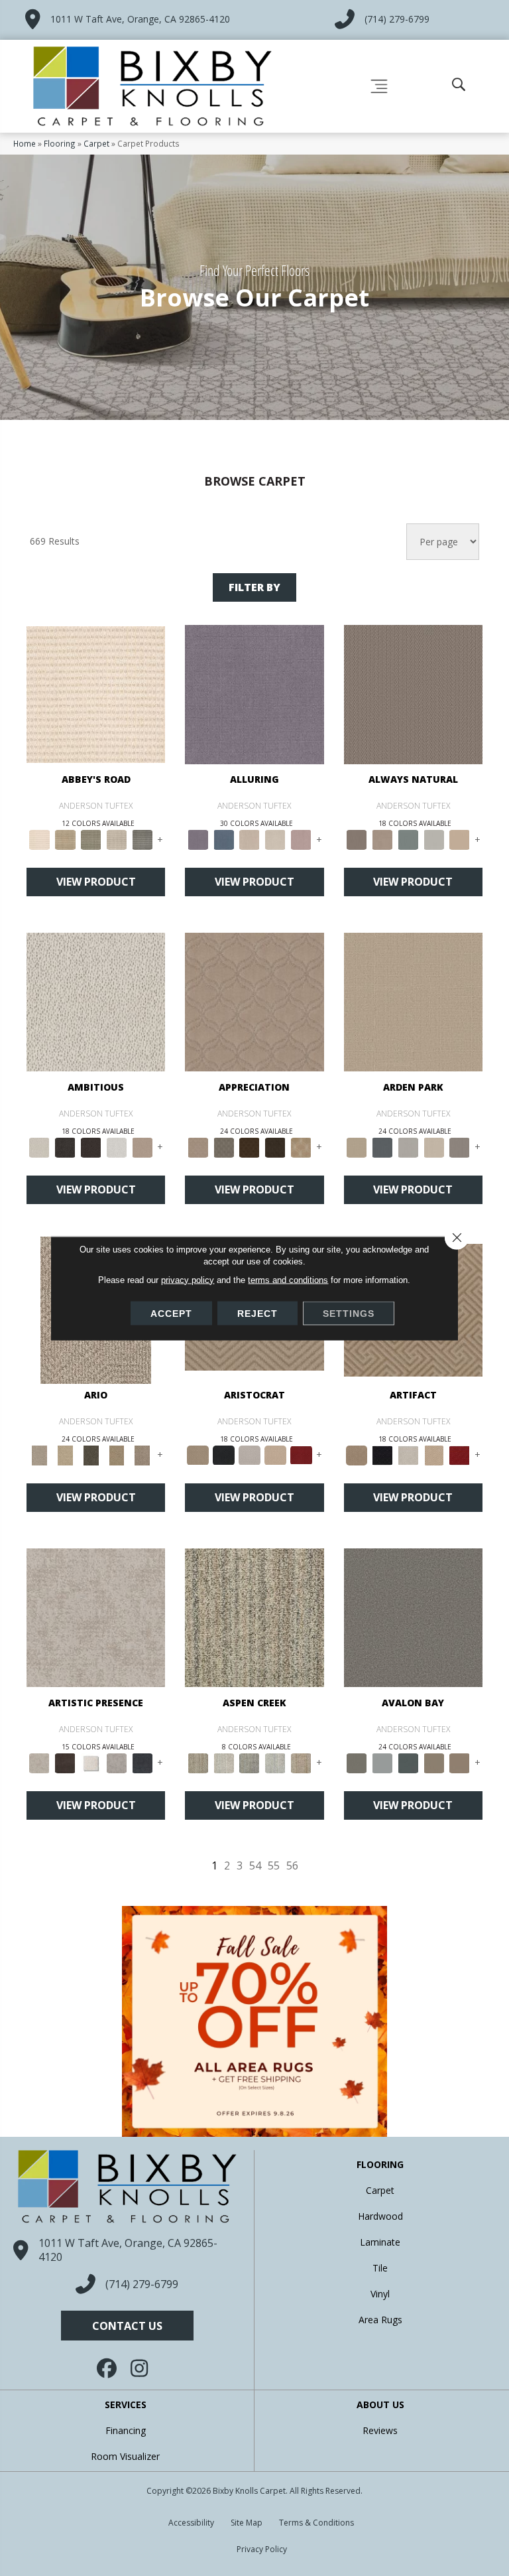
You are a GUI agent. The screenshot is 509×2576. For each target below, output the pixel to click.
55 (274, 1866)
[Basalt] (250, 839)
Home (25, 143)
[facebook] (107, 2368)
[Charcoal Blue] (408, 1762)
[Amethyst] (254, 693)
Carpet (96, 143)
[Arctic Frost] (224, 1146)
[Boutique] (460, 839)
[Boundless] (91, 839)
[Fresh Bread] (142, 1146)
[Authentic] (413, 1001)
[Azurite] (224, 839)
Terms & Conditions (316, 2523)
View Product (96, 882)
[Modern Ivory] (224, 1762)
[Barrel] (413, 693)
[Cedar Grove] (254, 1617)
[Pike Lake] (250, 1762)
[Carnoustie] (301, 1146)
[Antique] (65, 1454)
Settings (349, 1313)
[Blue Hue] (382, 1146)
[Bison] (250, 1146)
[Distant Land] (460, 1762)
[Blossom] (301, 839)
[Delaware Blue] (142, 839)
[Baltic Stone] (96, 1617)
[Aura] (96, 693)
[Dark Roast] (91, 1146)
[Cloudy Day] (408, 1146)
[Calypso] (382, 1762)
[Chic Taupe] (117, 839)
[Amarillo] (254, 1001)
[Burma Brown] (65, 1762)
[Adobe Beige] (39, 1454)
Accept (171, 1313)
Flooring (60, 143)
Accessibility (191, 2523)
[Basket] (382, 839)
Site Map (247, 2523)
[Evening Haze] (460, 1146)
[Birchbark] (275, 839)
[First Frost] (117, 1146)
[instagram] (141, 2368)
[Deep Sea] (142, 1762)
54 (255, 1866)
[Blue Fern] (408, 839)
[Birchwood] (198, 1454)
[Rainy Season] (275, 1762)
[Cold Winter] (117, 1762)
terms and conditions (288, 1279)
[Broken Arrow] (142, 1454)
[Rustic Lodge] (301, 1762)
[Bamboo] (65, 839)
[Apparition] (91, 1454)
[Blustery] (434, 839)
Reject (257, 1313)
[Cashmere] (275, 1454)
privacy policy (188, 1279)
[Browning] (275, 1146)
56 (292, 1866)
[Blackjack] (224, 1454)
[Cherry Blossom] (301, 1454)
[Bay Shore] (117, 1454)
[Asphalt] (413, 1617)
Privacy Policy (262, 2549)
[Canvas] (96, 1001)
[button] (127, 2326)
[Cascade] (250, 1454)
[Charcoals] (65, 1146)
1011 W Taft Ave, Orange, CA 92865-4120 (140, 19)
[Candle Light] (91, 1762)
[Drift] (434, 1146)
